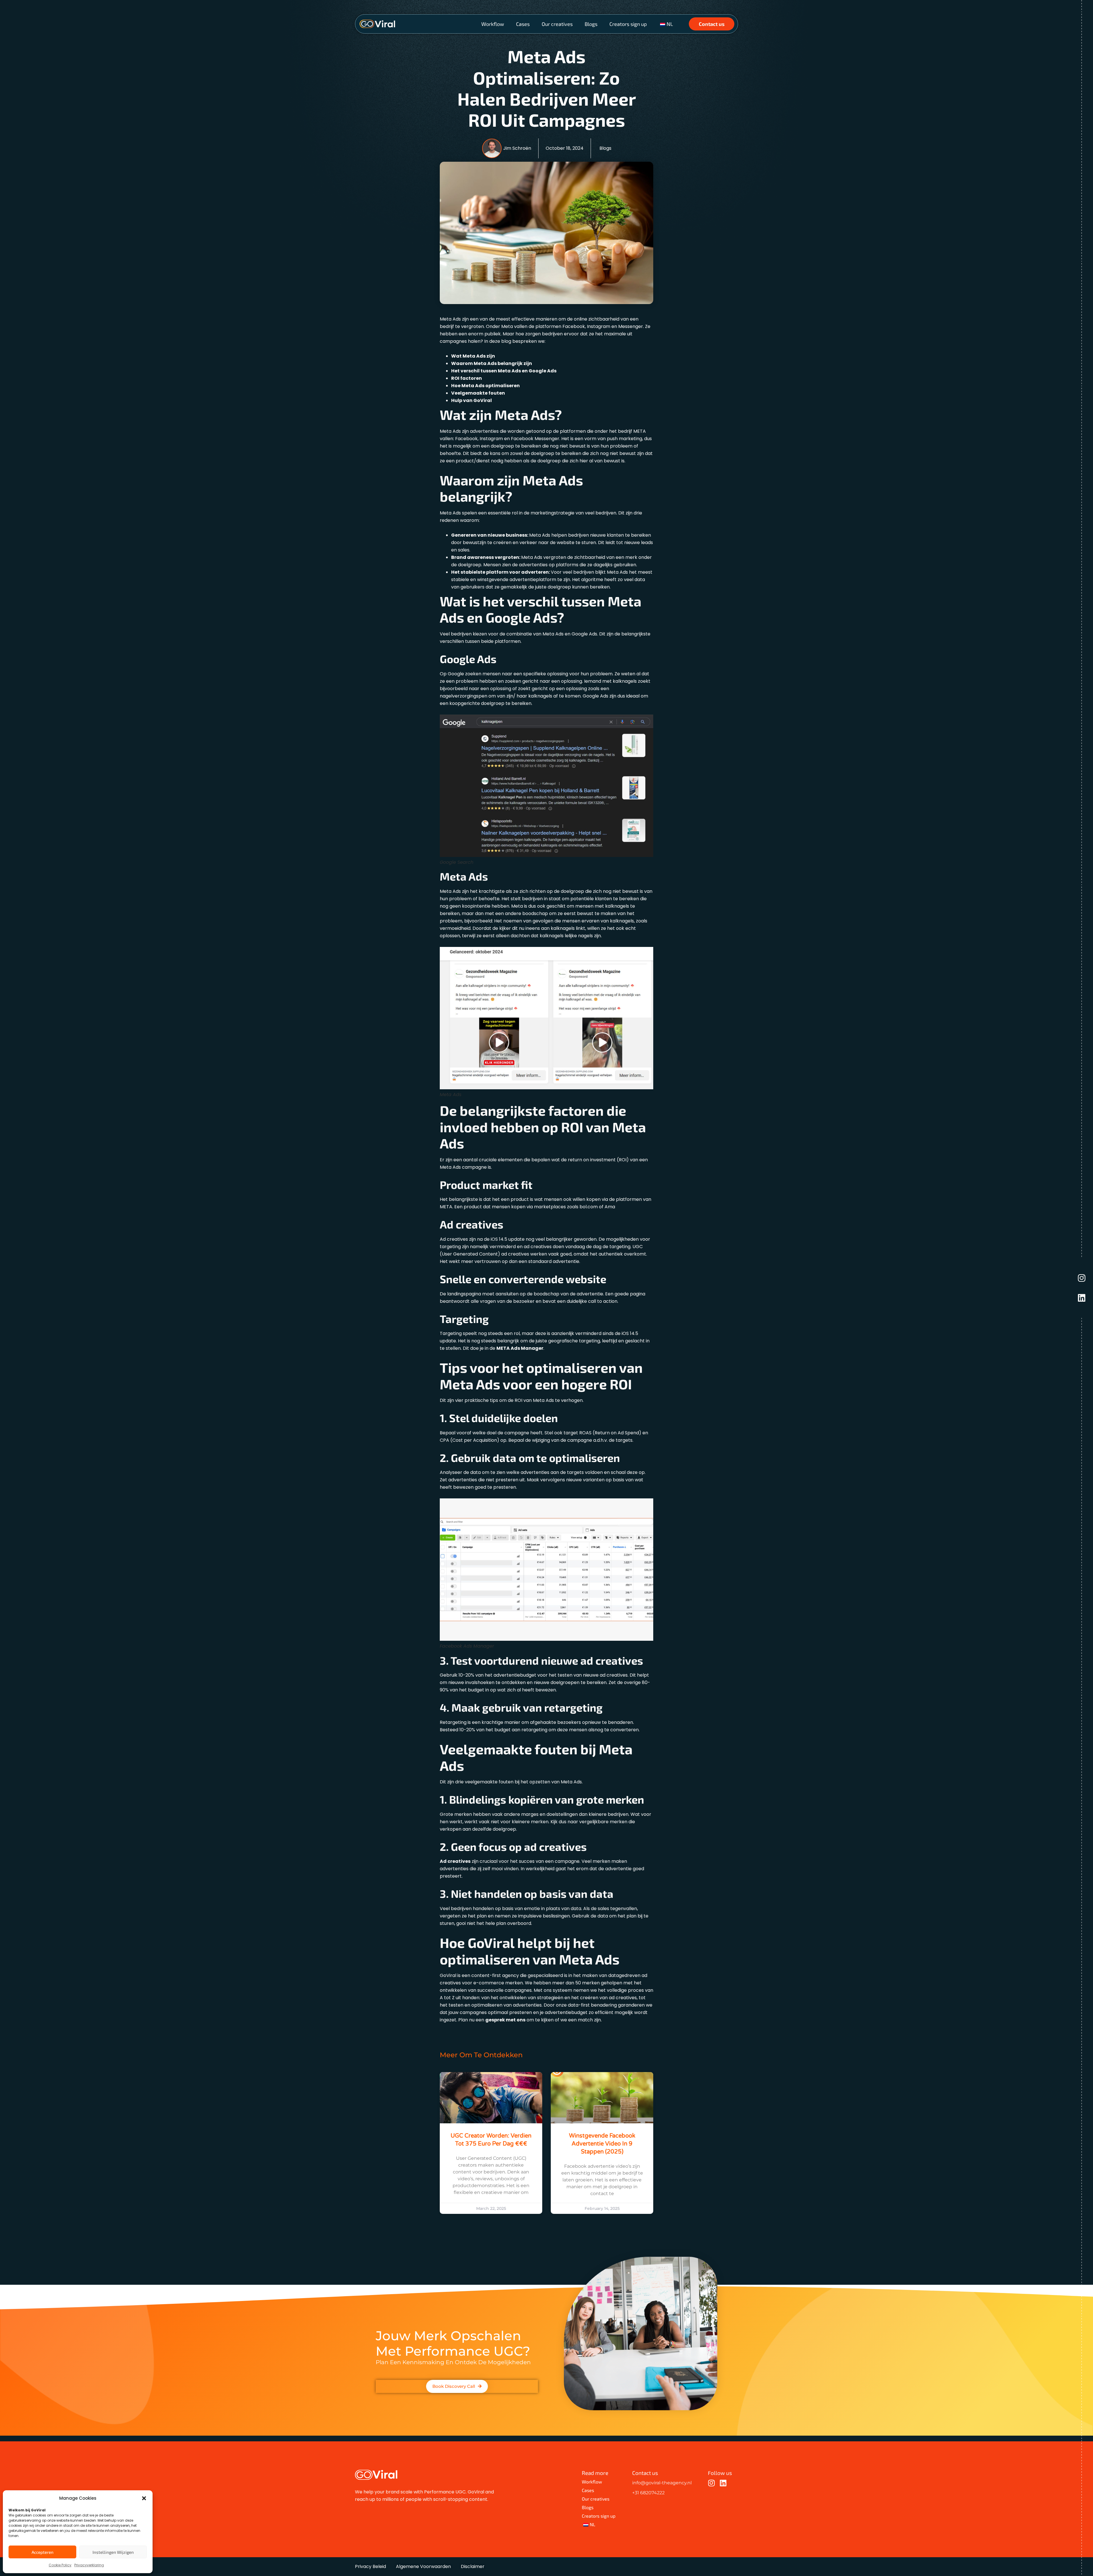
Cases (523, 24)
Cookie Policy (60, 2565)
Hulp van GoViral (471, 400)
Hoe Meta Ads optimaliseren (485, 386)
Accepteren (43, 2552)
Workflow (493, 24)
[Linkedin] (1082, 1298)
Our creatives (557, 24)
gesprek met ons (505, 2020)
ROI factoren (467, 378)
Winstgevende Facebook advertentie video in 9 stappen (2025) (602, 2144)
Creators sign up (628, 24)
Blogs (591, 24)
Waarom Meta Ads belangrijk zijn (492, 363)
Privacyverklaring (89, 2565)
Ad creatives (455, 1861)
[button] (144, 2498)
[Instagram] (1082, 1278)
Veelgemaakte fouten (478, 393)
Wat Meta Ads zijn (473, 356)
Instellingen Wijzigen (113, 2552)
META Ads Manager (520, 1348)
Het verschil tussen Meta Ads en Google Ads (504, 371)
